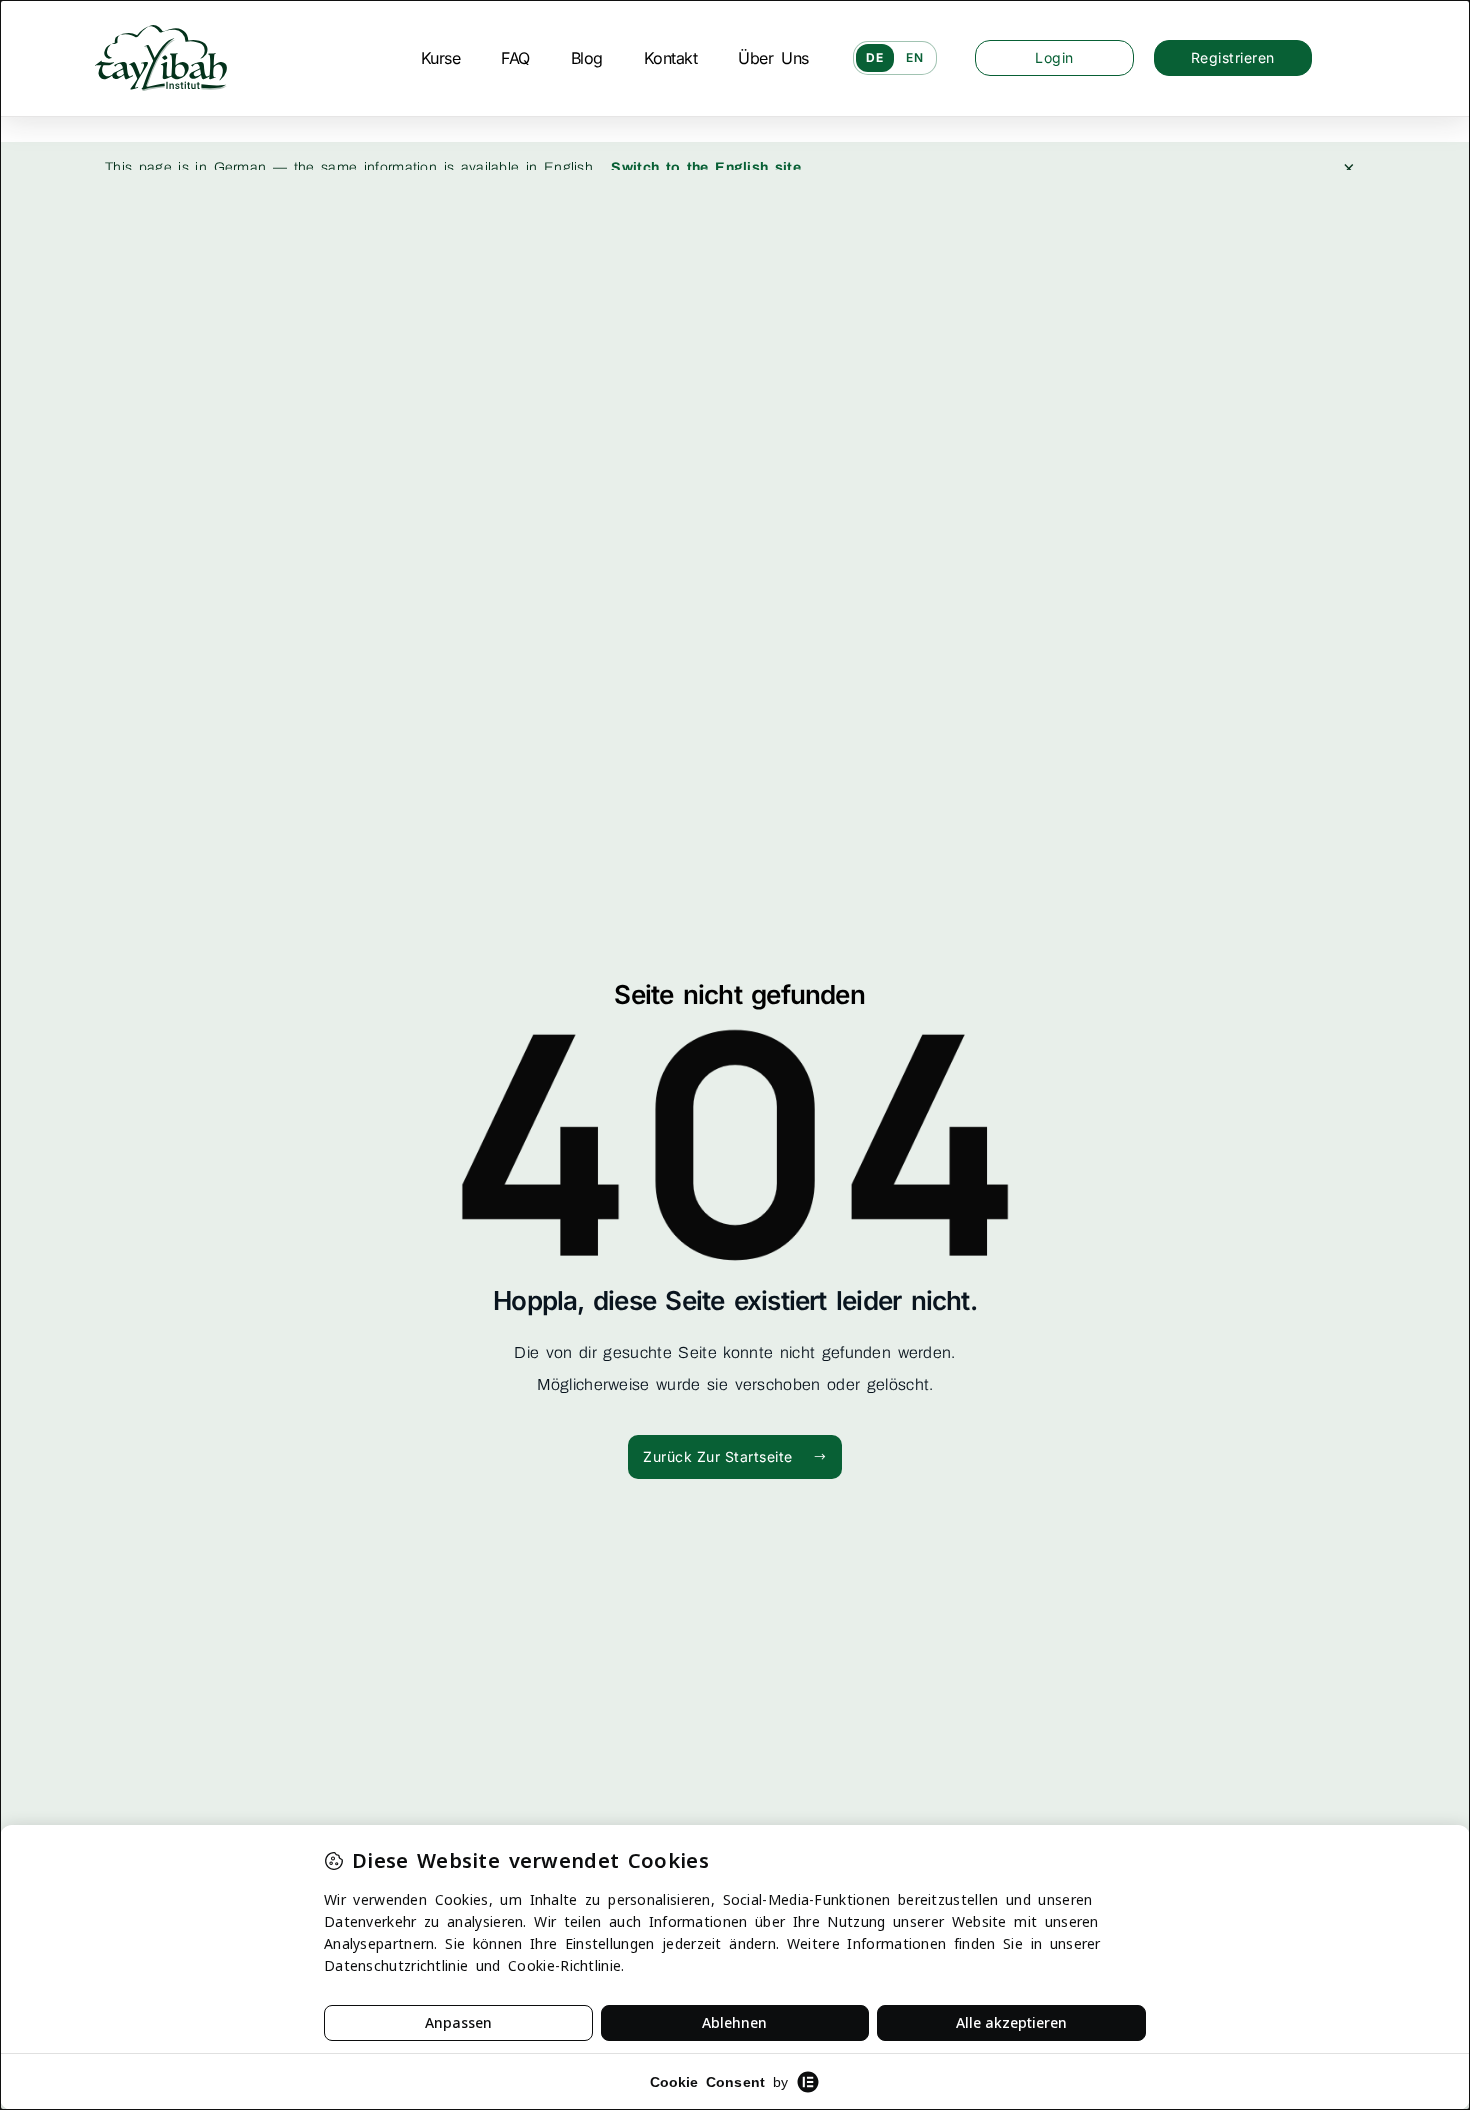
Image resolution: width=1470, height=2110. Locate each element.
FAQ (515, 58)
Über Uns (773, 58)
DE (875, 57)
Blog (587, 58)
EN (915, 57)
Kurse (441, 58)
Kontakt (671, 58)
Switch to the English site (706, 167)
